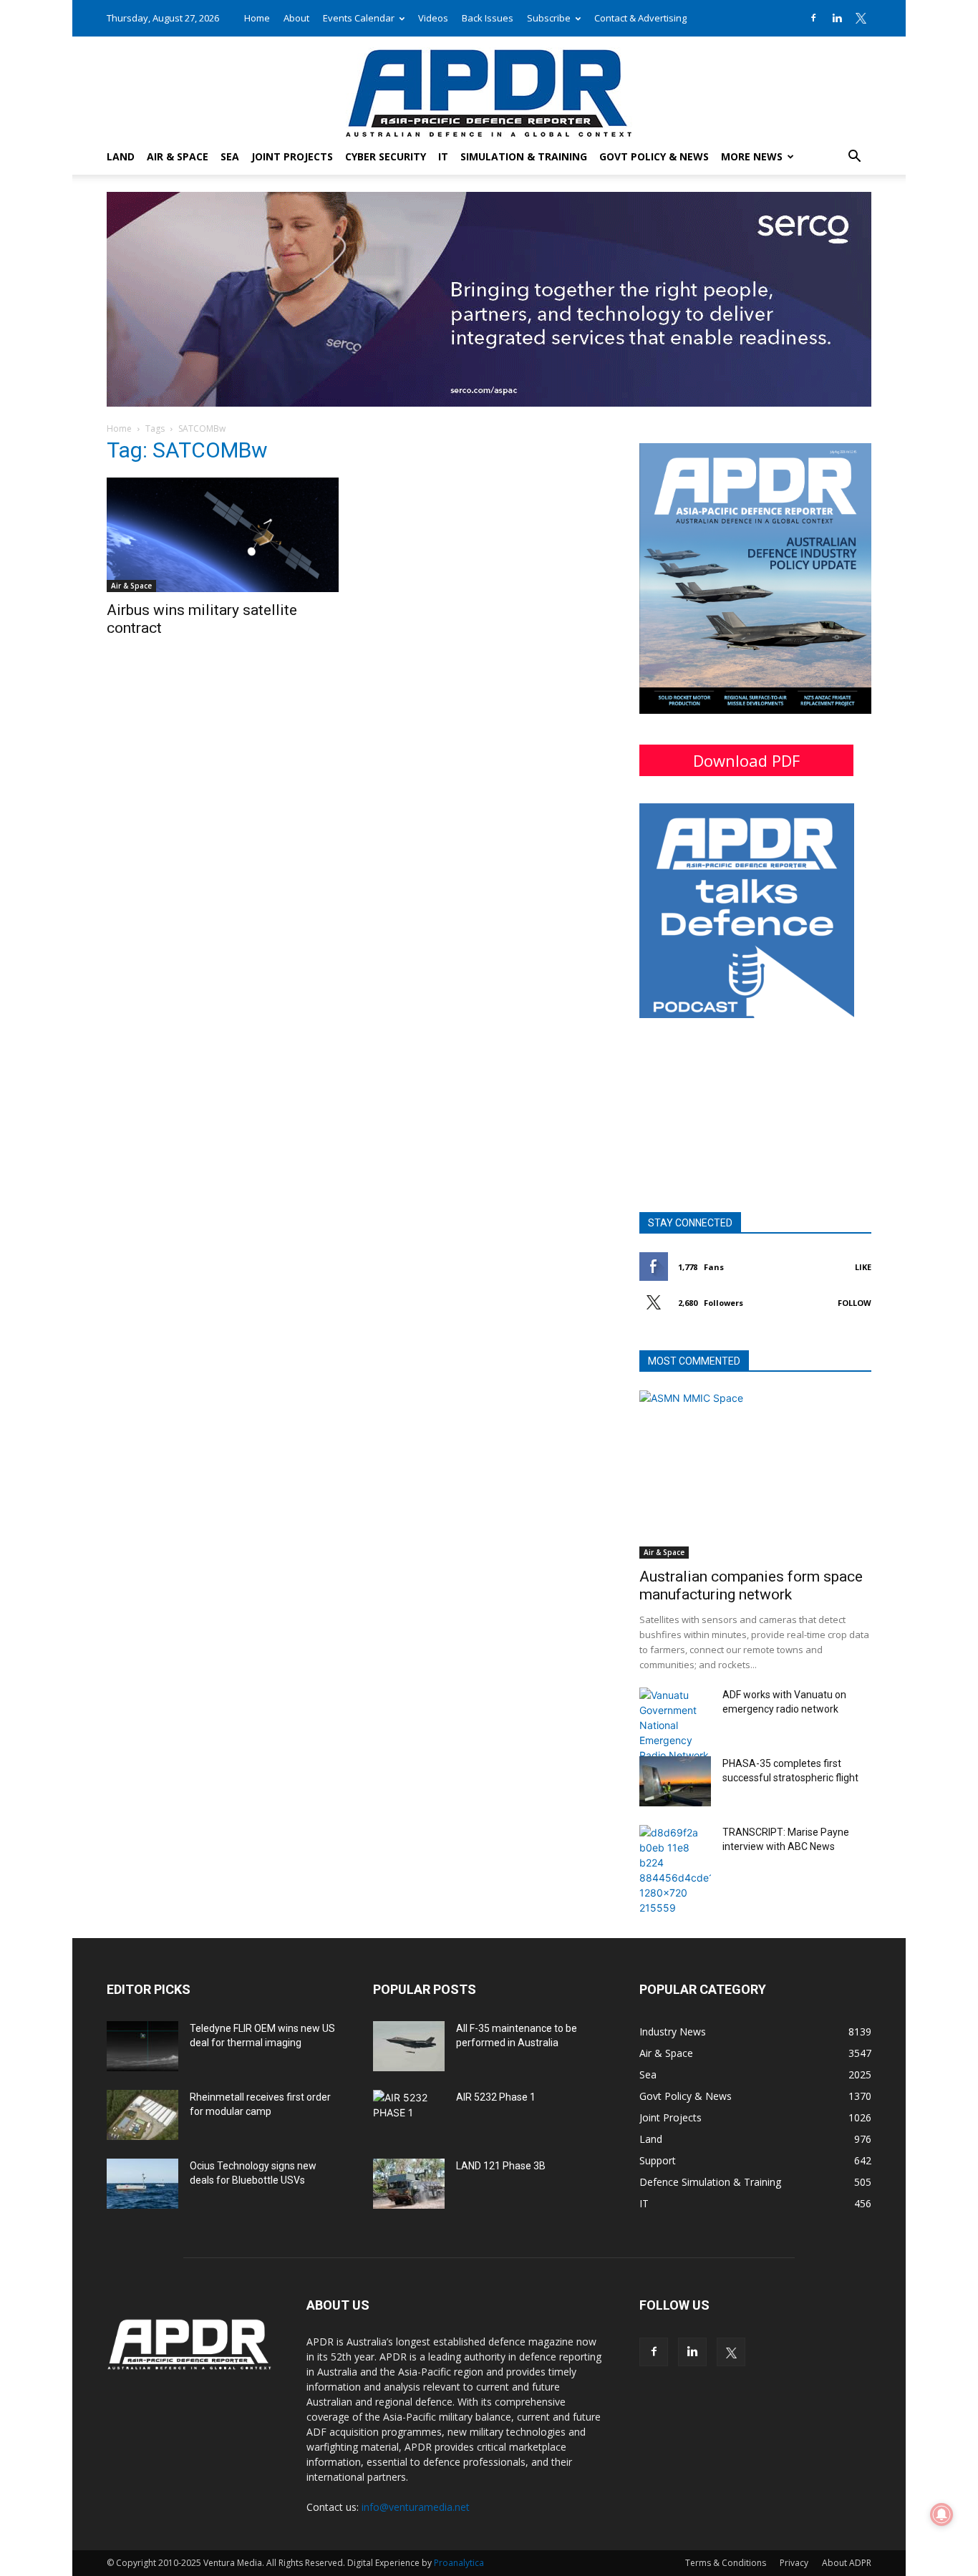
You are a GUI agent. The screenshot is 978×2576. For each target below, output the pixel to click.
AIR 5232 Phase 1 (496, 2097)
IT (443, 156)
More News (752, 156)
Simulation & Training (524, 156)
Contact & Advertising (640, 18)
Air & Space (178, 156)
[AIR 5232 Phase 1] (409, 2115)
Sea (230, 156)
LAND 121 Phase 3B (501, 2166)
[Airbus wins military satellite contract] (223, 535)
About (296, 18)
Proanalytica (459, 2563)
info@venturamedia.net (416, 2507)
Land (121, 156)
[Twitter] (861, 18)
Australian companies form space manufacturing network (751, 1585)
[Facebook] (813, 18)
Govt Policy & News (654, 156)
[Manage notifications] (941, 2514)
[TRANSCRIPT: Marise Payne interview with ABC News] (675, 1870)
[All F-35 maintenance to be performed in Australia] (409, 2046)
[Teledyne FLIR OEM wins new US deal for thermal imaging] (142, 2046)
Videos (433, 18)
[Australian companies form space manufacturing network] (755, 1475)
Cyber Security (386, 156)
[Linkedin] (837, 18)
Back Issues (488, 18)
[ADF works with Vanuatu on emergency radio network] (675, 1725)
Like (863, 1267)
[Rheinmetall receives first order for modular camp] (142, 2115)
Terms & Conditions (726, 2563)
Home (257, 18)
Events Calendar (359, 18)
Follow (854, 1303)
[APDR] (489, 88)
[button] (854, 158)
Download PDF (746, 760)
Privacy (794, 2563)
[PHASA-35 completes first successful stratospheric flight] (675, 1781)
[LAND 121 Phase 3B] (409, 2184)
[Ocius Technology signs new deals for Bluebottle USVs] (142, 2184)
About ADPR (847, 2563)
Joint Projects (292, 156)
